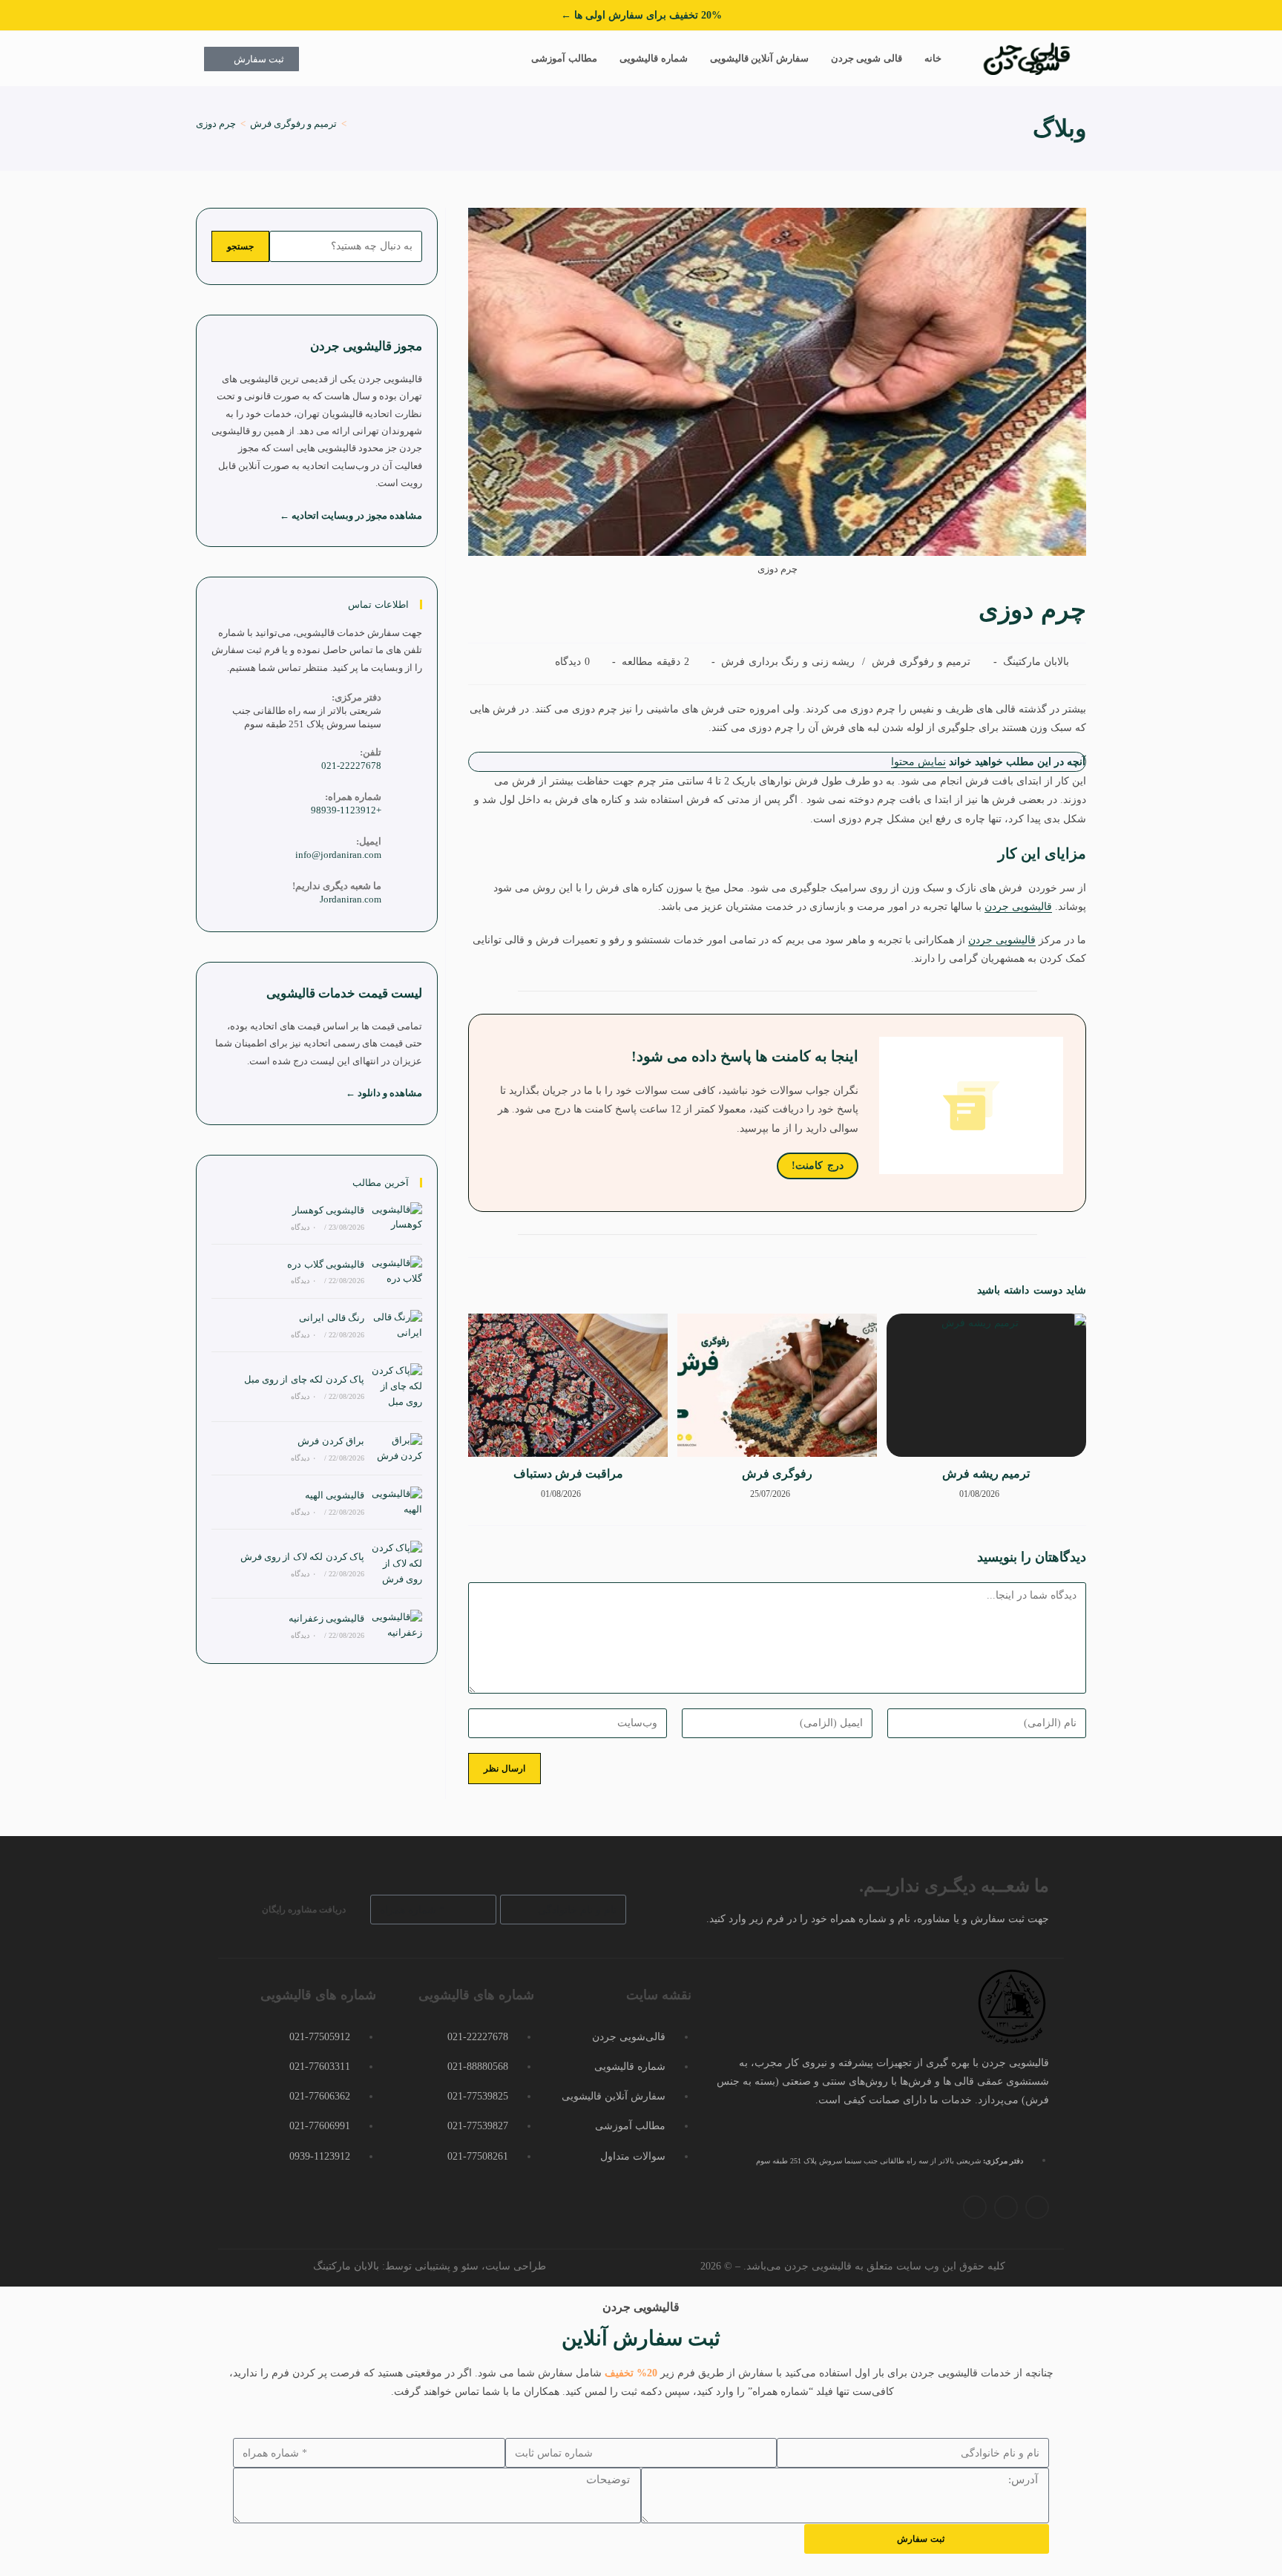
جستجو (240, 246)
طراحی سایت (516, 2266)
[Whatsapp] (1006, 2207)
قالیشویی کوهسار (328, 1210)
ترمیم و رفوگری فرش (921, 662)
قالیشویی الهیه (335, 1495)
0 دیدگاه (572, 662)
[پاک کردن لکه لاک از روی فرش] (397, 1564)
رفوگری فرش (777, 1474)
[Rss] (975, 2207)
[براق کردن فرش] (397, 1449)
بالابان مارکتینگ (1036, 662)
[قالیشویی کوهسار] (397, 1218)
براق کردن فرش (331, 1441)
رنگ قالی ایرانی (332, 1318)
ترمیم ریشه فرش (986, 1474)
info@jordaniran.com (338, 855)
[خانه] (355, 124)
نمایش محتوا (918, 762)
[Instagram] (1037, 2207)
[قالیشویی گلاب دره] (397, 1271)
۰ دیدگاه (303, 1227)
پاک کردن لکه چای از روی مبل (304, 1379)
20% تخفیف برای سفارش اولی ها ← (641, 15)
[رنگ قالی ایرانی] (397, 1325)
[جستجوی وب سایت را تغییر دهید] (505, 59)
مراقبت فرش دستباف (568, 1474)
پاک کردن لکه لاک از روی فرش (302, 1557)
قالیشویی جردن (1018, 907)
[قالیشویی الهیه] (397, 1502)
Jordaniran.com (351, 899)
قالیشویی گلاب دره (326, 1264)
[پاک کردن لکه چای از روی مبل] (397, 1386)
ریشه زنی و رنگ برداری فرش (788, 662)
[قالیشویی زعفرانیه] (397, 1625)
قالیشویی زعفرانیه (326, 1618)
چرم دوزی (216, 124)
